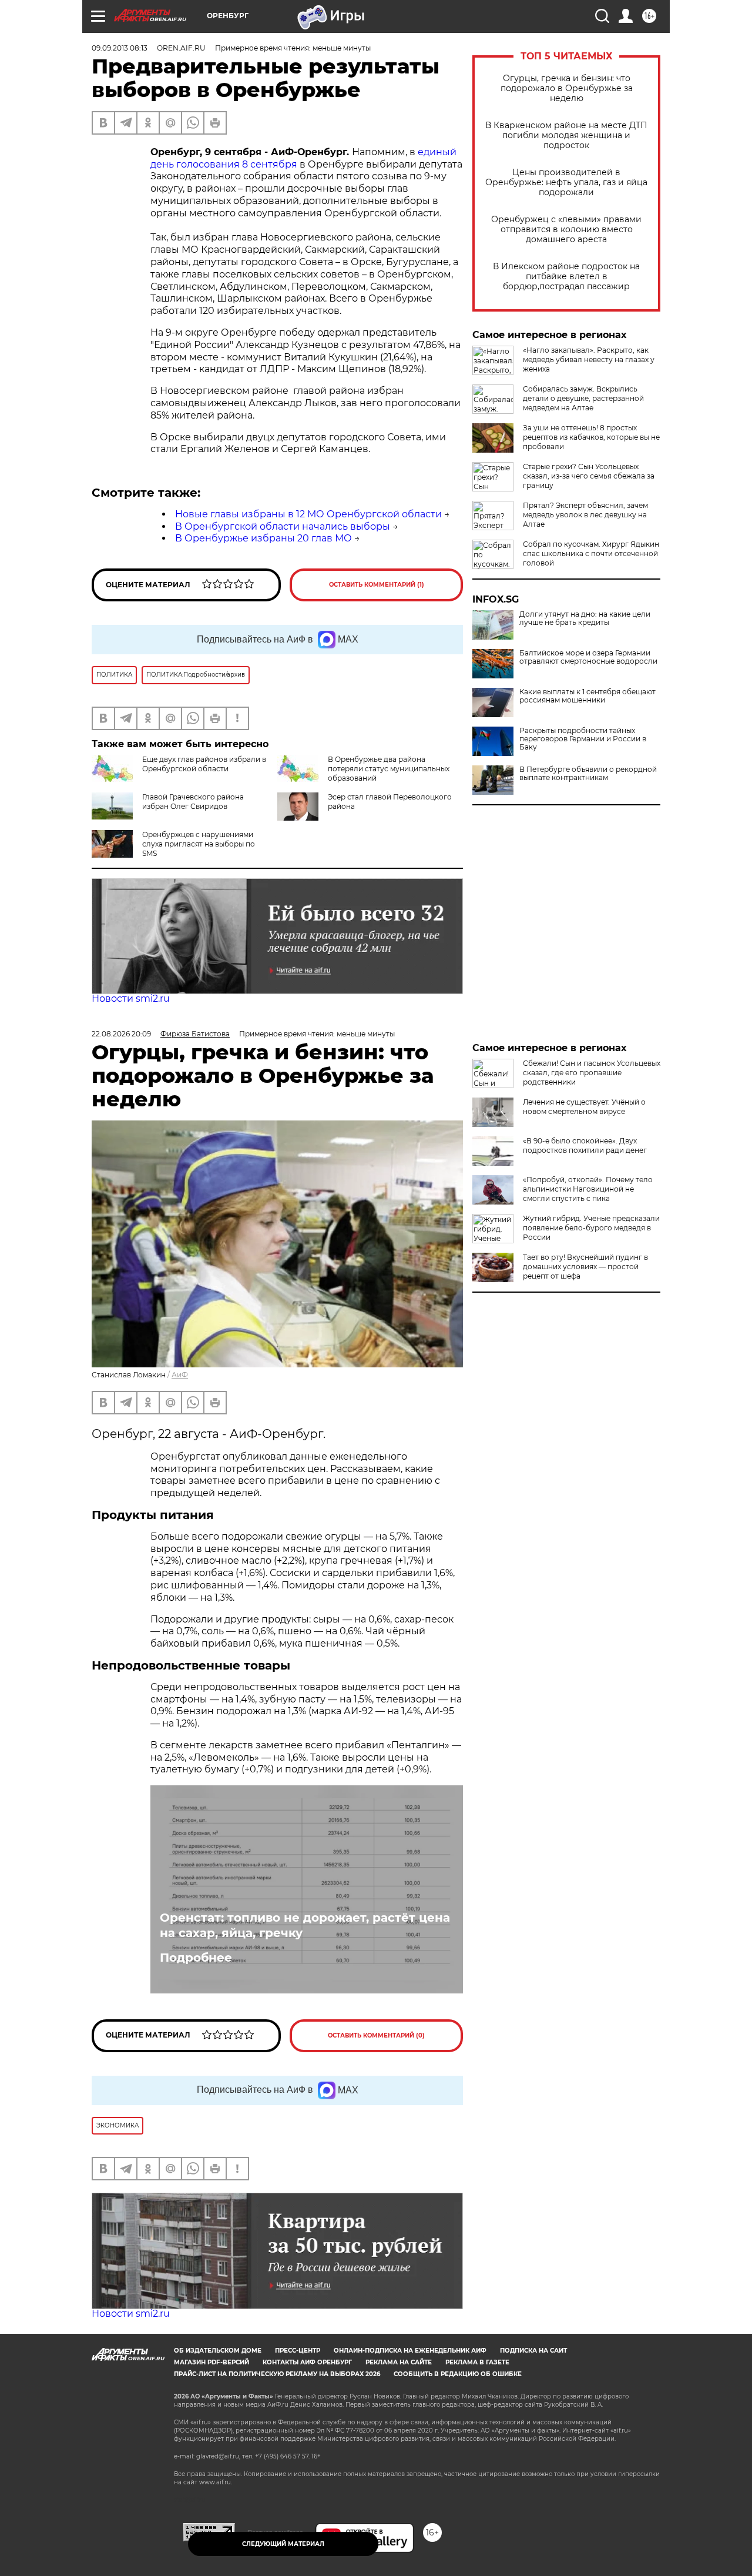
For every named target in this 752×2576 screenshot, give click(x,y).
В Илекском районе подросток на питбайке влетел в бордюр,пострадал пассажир (566, 277)
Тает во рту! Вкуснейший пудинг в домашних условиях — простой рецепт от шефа (585, 1267)
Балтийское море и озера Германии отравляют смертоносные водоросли (588, 657)
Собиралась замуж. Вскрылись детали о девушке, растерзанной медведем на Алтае (583, 398)
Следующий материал (283, 2544)
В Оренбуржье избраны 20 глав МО (263, 538)
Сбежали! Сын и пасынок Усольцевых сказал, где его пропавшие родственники (592, 1073)
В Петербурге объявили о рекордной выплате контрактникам (588, 774)
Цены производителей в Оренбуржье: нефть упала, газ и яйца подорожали (566, 183)
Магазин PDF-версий (211, 2362)
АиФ (180, 1375)
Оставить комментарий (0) (376, 2035)
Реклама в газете (477, 2362)
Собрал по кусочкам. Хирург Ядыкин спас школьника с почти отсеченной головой (591, 553)
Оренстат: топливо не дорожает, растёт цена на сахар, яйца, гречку (305, 1925)
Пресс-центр (298, 2351)
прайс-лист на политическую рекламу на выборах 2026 (277, 2374)
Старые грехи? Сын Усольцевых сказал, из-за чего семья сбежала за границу (589, 476)
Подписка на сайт (533, 2351)
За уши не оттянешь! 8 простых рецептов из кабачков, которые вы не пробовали (591, 437)
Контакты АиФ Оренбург (307, 2362)
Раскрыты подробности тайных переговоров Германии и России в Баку (583, 739)
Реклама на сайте (399, 2362)
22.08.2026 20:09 (121, 1034)
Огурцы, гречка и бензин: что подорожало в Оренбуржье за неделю (567, 88)
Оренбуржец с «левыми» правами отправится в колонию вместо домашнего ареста (566, 230)
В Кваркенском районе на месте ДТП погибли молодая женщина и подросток (566, 136)
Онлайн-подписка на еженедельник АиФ (410, 2351)
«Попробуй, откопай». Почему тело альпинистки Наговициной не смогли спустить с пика (588, 1189)
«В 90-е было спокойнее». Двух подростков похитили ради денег (585, 1145)
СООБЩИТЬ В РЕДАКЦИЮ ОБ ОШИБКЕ (458, 2374)
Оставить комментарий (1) (377, 585)
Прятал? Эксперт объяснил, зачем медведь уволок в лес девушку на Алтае (585, 515)
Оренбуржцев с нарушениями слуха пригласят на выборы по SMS (199, 844)
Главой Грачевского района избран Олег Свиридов (193, 802)
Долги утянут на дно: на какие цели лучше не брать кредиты (585, 618)
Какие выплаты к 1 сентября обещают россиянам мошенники (587, 696)
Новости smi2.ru (131, 998)
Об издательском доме (218, 2351)
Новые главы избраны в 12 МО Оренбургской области (308, 514)
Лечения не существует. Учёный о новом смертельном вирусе (584, 1107)
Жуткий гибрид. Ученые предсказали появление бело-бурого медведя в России (591, 1228)
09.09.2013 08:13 (120, 48)
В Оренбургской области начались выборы (283, 526)
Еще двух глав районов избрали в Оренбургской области (204, 764)
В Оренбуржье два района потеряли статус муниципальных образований (389, 769)
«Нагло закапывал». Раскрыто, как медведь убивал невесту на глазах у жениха (589, 359)
